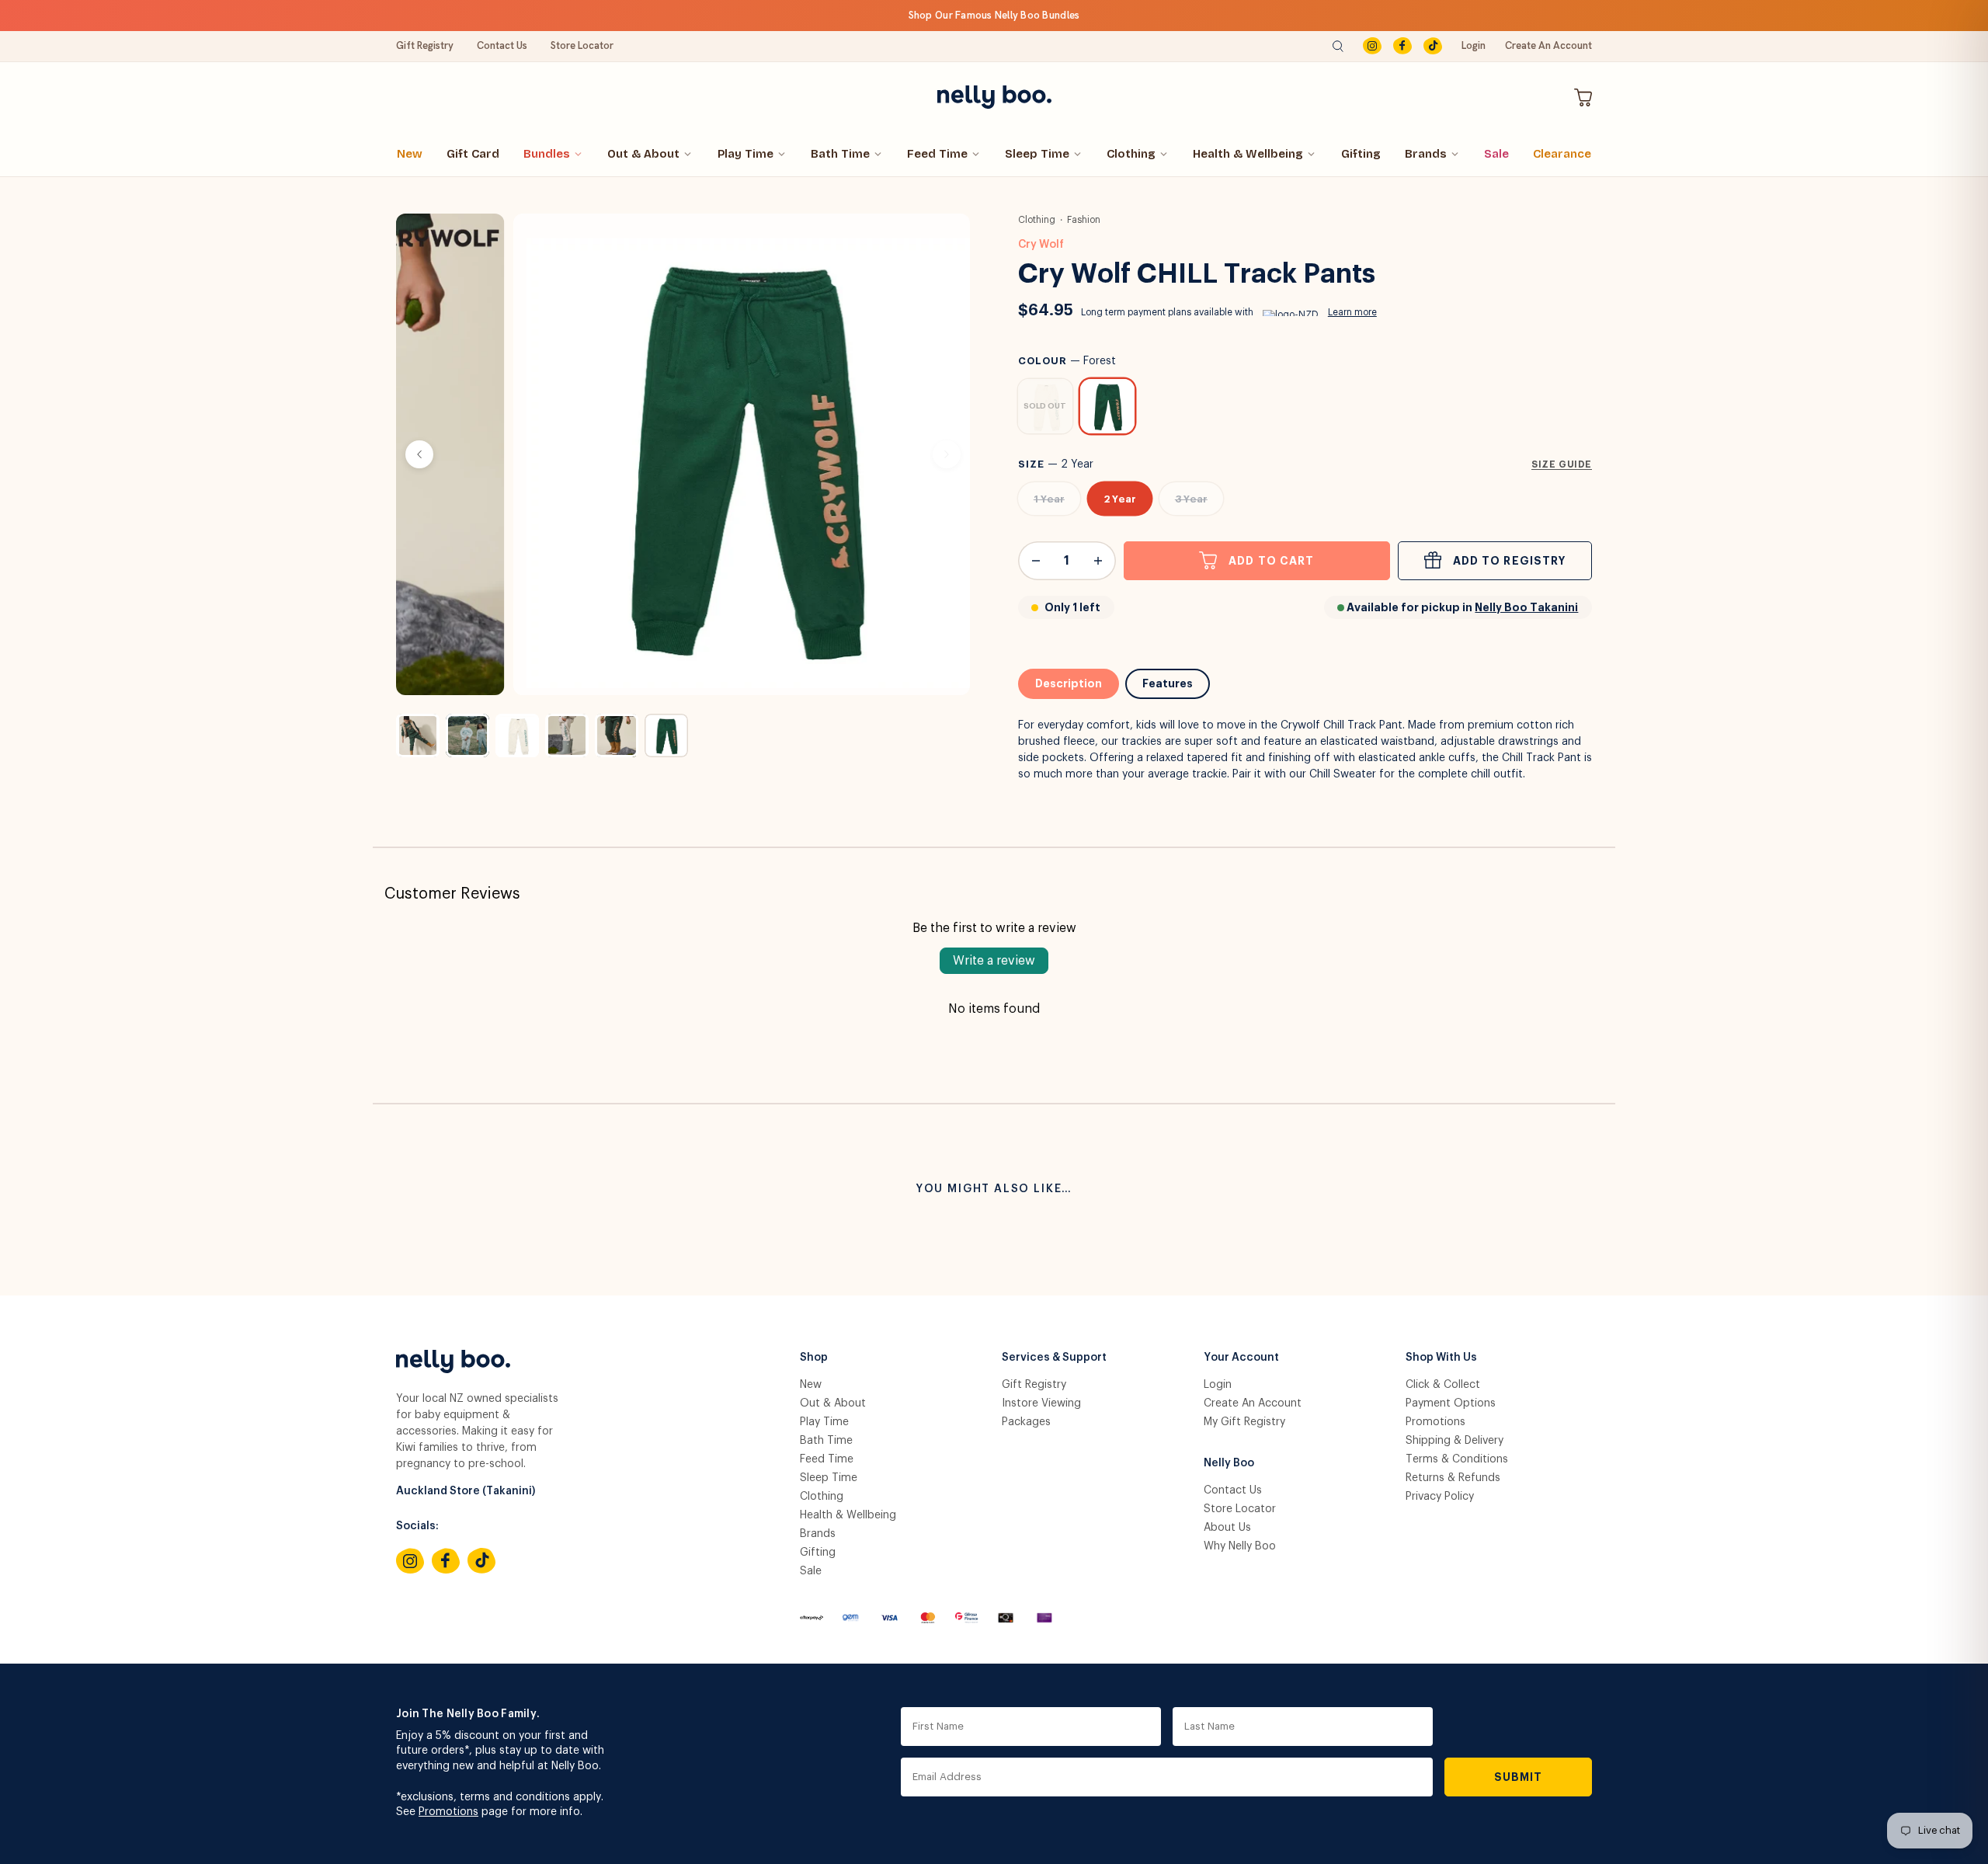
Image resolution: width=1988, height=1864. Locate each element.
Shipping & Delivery (1455, 1441)
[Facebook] (1402, 46)
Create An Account (1548, 45)
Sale (1496, 154)
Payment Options (1451, 1403)
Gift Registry (425, 45)
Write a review (994, 961)
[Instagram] (1372, 46)
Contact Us (502, 45)
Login (1474, 45)
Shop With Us (1441, 1358)
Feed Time (937, 154)
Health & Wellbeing (1248, 154)
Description (1069, 683)
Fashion (1084, 220)
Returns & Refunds (1453, 1478)
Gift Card (473, 154)
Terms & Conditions (1457, 1459)
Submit (1519, 1777)
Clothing (1131, 154)
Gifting (1361, 154)
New (410, 154)
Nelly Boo (1229, 1463)
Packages (1026, 1422)
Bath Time (840, 154)
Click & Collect (1443, 1385)
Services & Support (1054, 1358)
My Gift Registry (1244, 1422)
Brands (1426, 154)
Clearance (1562, 154)
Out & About (643, 154)
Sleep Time (1037, 154)
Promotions (1435, 1422)
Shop (814, 1358)
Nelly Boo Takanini (1526, 607)
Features (1168, 683)
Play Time (745, 154)
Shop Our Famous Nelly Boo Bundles (994, 15)
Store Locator (582, 45)
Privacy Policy (1440, 1497)
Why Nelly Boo (1240, 1546)
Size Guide (1562, 464)
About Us (1227, 1528)
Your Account (1241, 1358)
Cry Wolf (1041, 245)
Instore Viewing (1041, 1403)
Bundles (547, 154)
